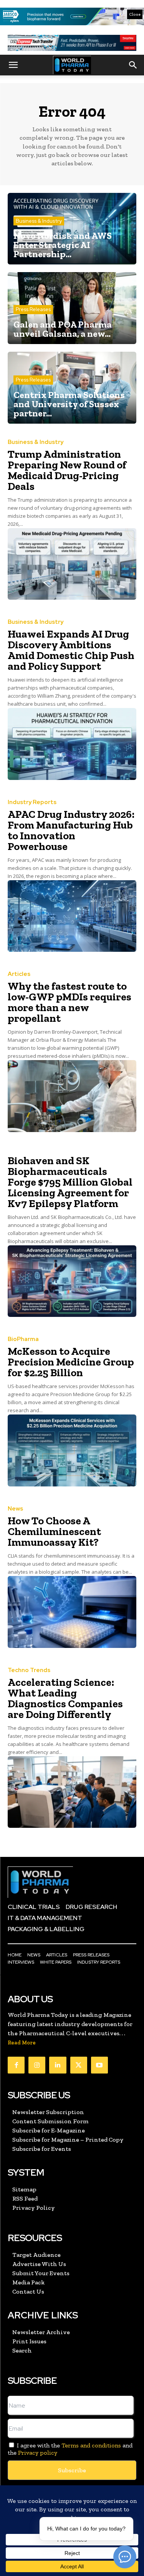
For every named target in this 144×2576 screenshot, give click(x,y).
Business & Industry (39, 221)
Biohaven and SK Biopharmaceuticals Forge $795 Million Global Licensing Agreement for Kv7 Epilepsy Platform (70, 1182)
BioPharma (23, 1339)
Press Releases (33, 309)
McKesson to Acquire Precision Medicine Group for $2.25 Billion (71, 1362)
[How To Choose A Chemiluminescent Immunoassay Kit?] (72, 1612)
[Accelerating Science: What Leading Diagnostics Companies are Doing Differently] (72, 1792)
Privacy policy (38, 2453)
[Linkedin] (58, 2065)
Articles (19, 974)
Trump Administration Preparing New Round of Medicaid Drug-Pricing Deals (67, 470)
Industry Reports (32, 802)
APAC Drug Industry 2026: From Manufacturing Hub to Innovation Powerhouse (71, 830)
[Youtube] (99, 2065)
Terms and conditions (91, 2445)
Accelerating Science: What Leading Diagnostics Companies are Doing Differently (65, 1698)
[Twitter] (79, 2065)
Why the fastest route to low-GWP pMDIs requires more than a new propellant (70, 1002)
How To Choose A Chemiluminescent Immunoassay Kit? (54, 1531)
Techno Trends (29, 1670)
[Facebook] (16, 2065)
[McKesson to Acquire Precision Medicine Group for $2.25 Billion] (72, 1450)
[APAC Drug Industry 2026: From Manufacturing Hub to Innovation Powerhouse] (72, 916)
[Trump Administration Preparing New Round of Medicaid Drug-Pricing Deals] (72, 564)
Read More (22, 2043)
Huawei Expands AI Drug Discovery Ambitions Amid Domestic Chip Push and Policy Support (71, 650)
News (15, 1509)
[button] (13, 65)
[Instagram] (37, 2065)
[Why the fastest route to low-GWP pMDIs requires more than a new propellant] (72, 1096)
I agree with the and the (70, 2449)
